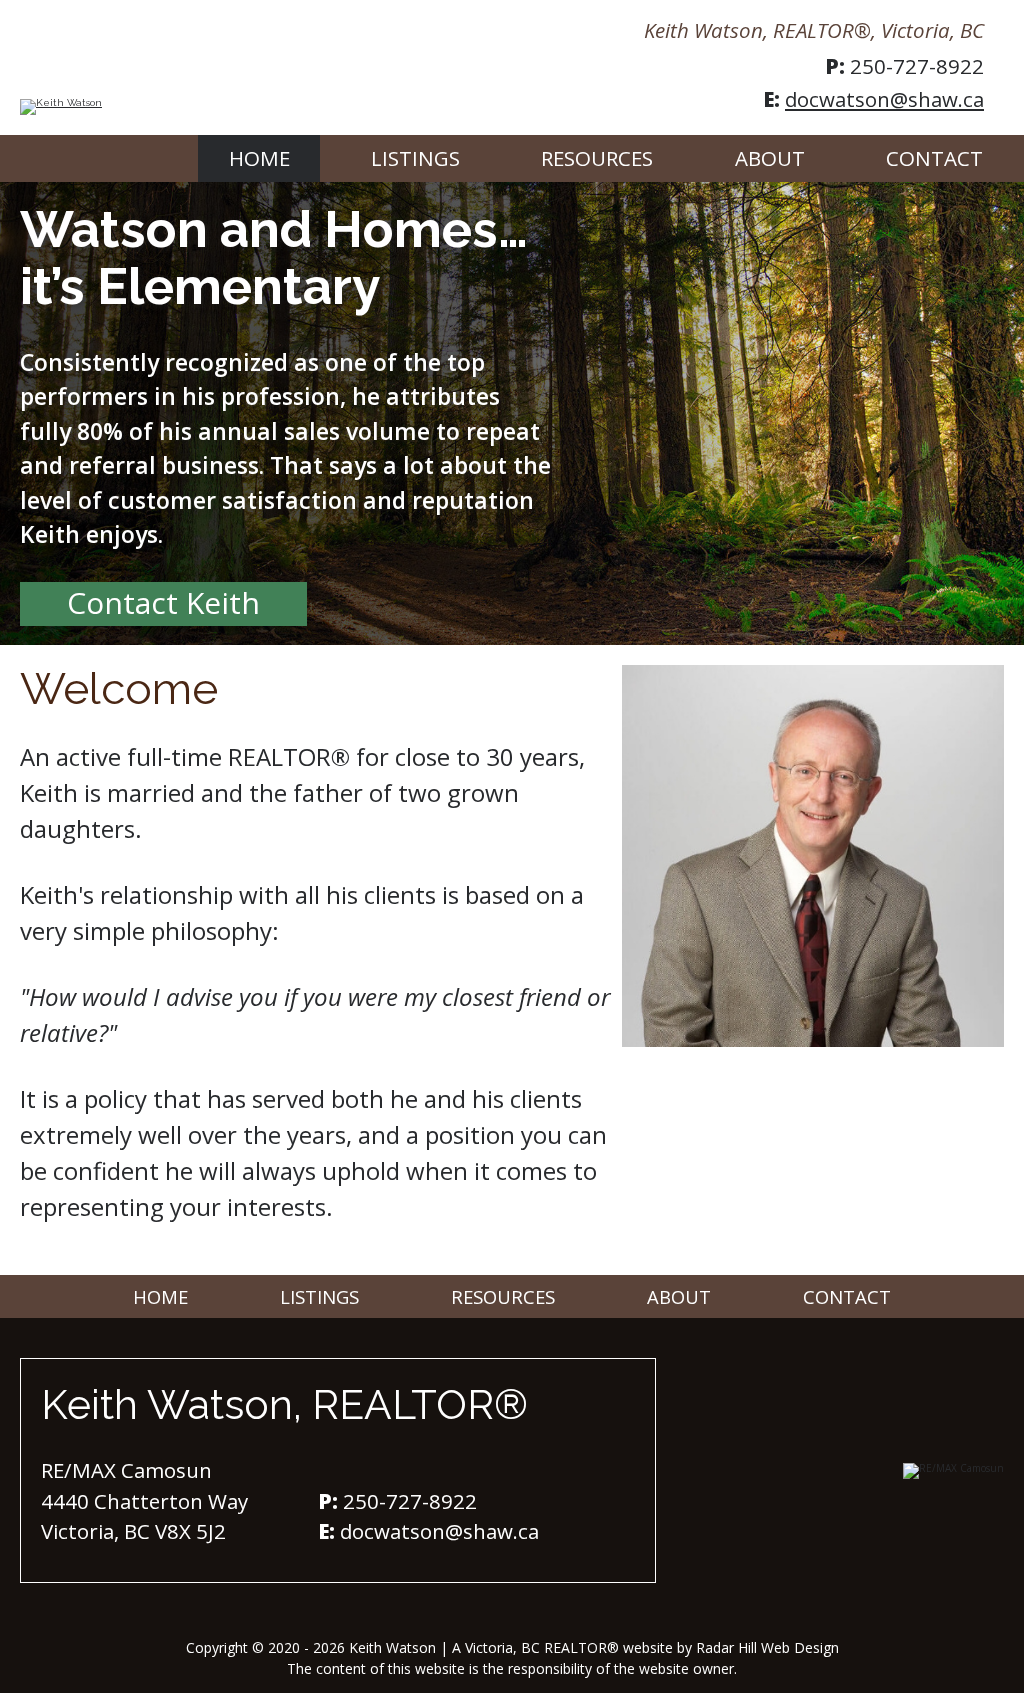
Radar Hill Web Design (767, 1647)
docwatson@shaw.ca (884, 99)
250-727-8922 (917, 66)
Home (259, 158)
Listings (415, 158)
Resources (597, 158)
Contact (934, 158)
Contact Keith (163, 602)
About (770, 158)
